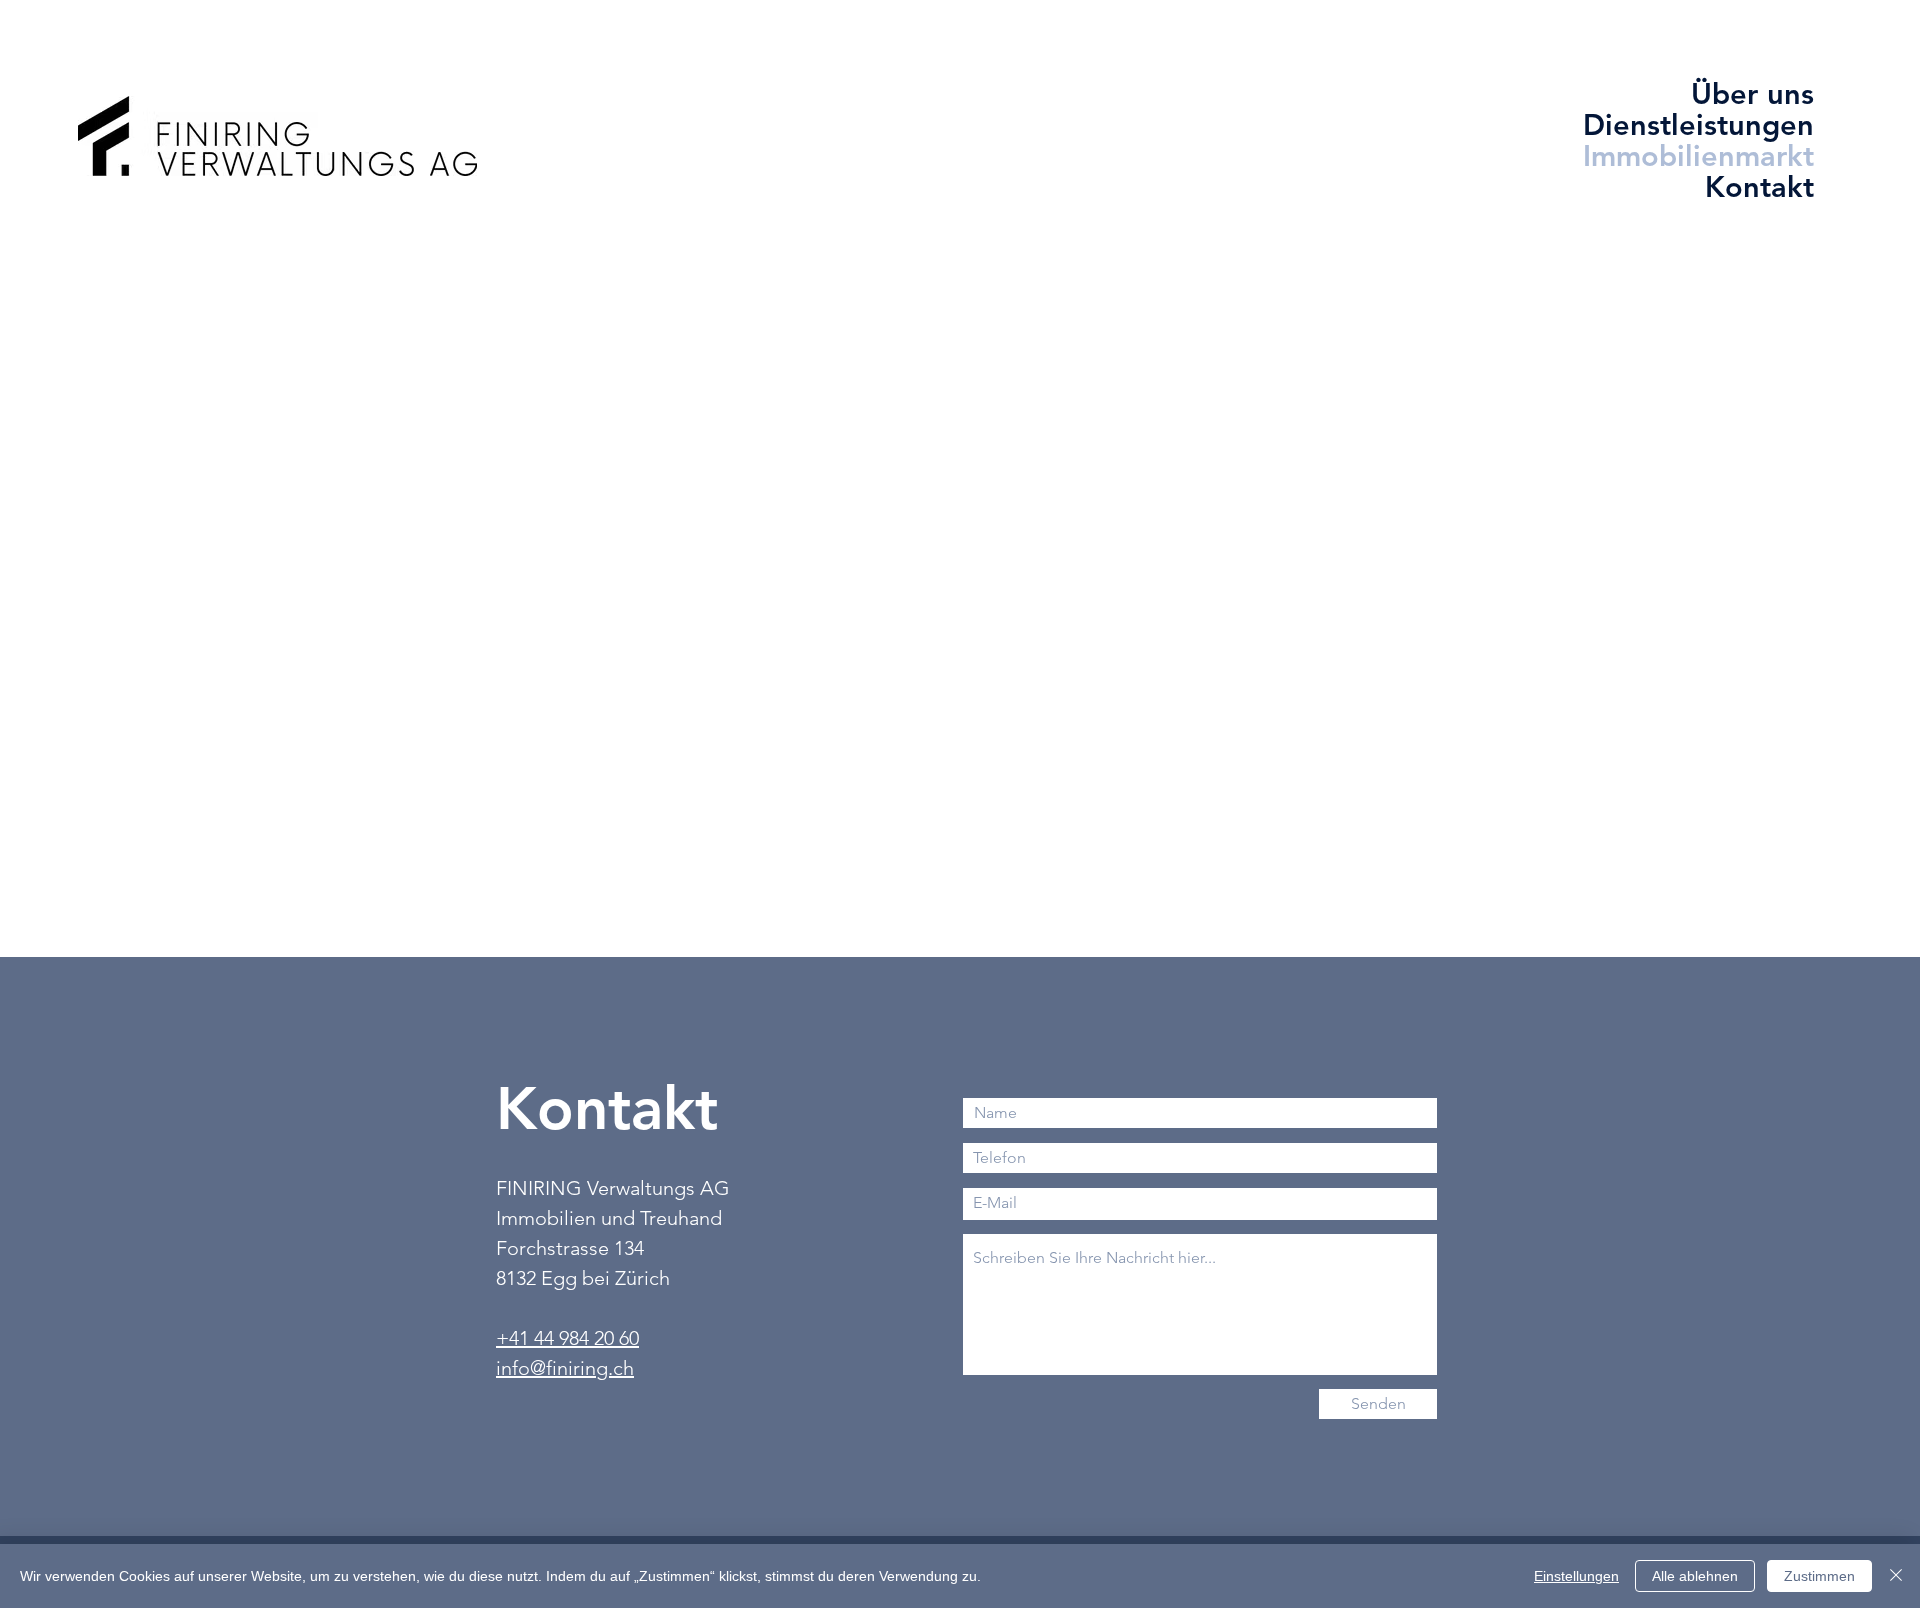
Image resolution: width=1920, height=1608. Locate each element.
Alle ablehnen (1695, 1576)
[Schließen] (1896, 1576)
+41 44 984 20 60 (567, 1338)
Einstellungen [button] (1576, 1576)
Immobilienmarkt (1743, 155)
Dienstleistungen (1743, 124)
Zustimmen (1819, 1576)
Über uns (1752, 93)
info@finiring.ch (565, 1368)
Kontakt (1759, 186)
